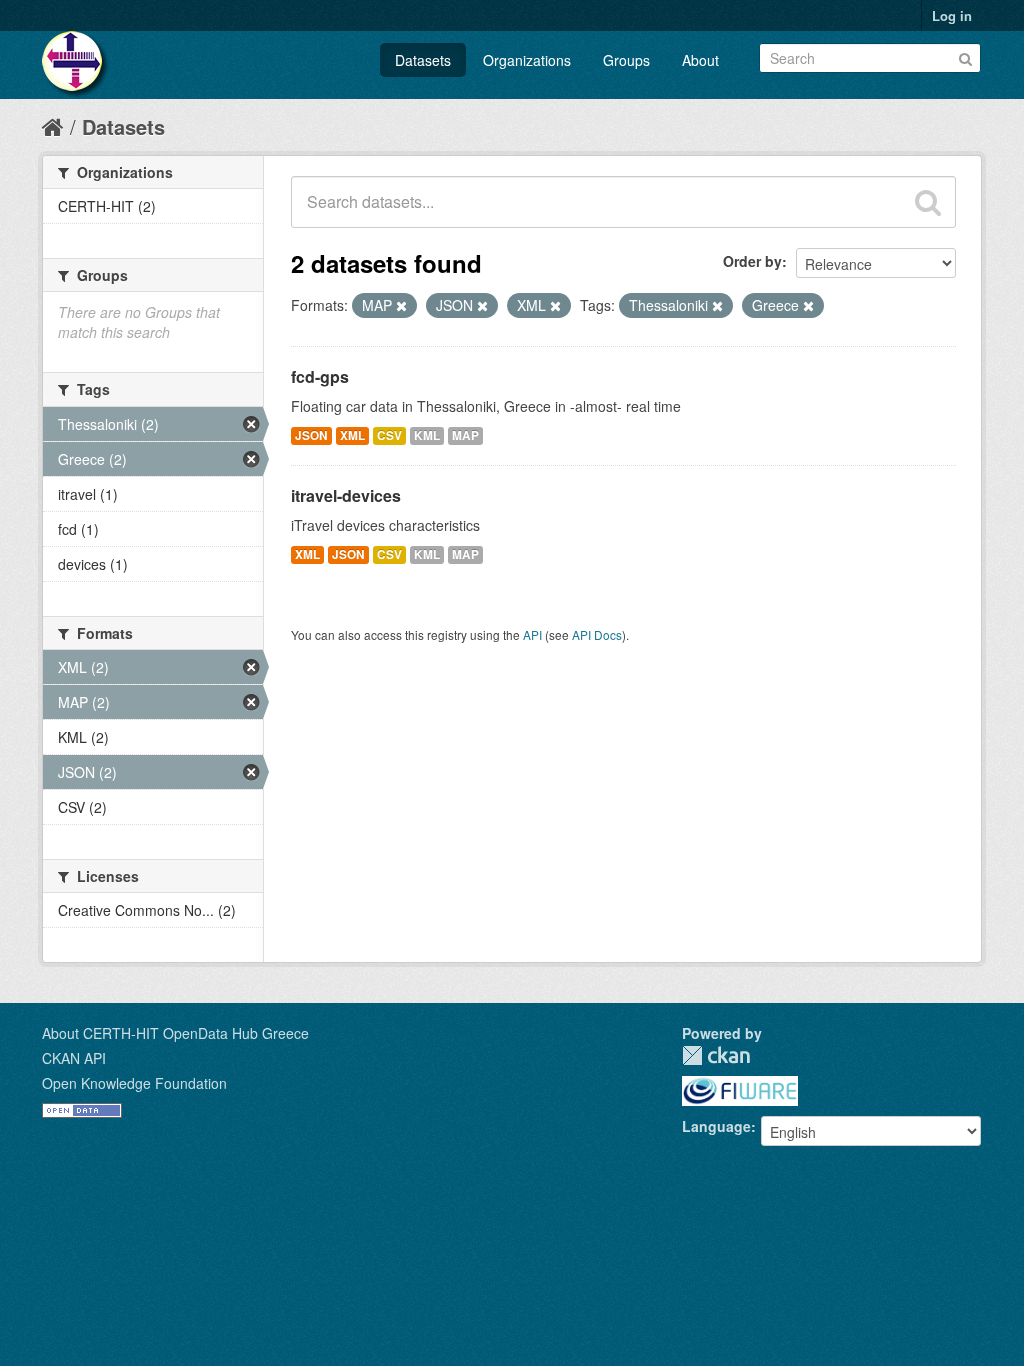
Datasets (423, 60)
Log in (952, 15)
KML (427, 435)
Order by (752, 261)
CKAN (716, 1055)
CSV (389, 435)
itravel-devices (346, 495)
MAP (465, 435)
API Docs (597, 634)
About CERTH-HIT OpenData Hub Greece (175, 1033)
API (532, 634)
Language (716, 1126)
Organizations (527, 60)
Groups (626, 60)
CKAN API (74, 1058)
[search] (928, 202)
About (700, 60)
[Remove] (401, 306)
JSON (311, 435)
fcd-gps (320, 376)
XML (352, 435)
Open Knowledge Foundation (134, 1083)
